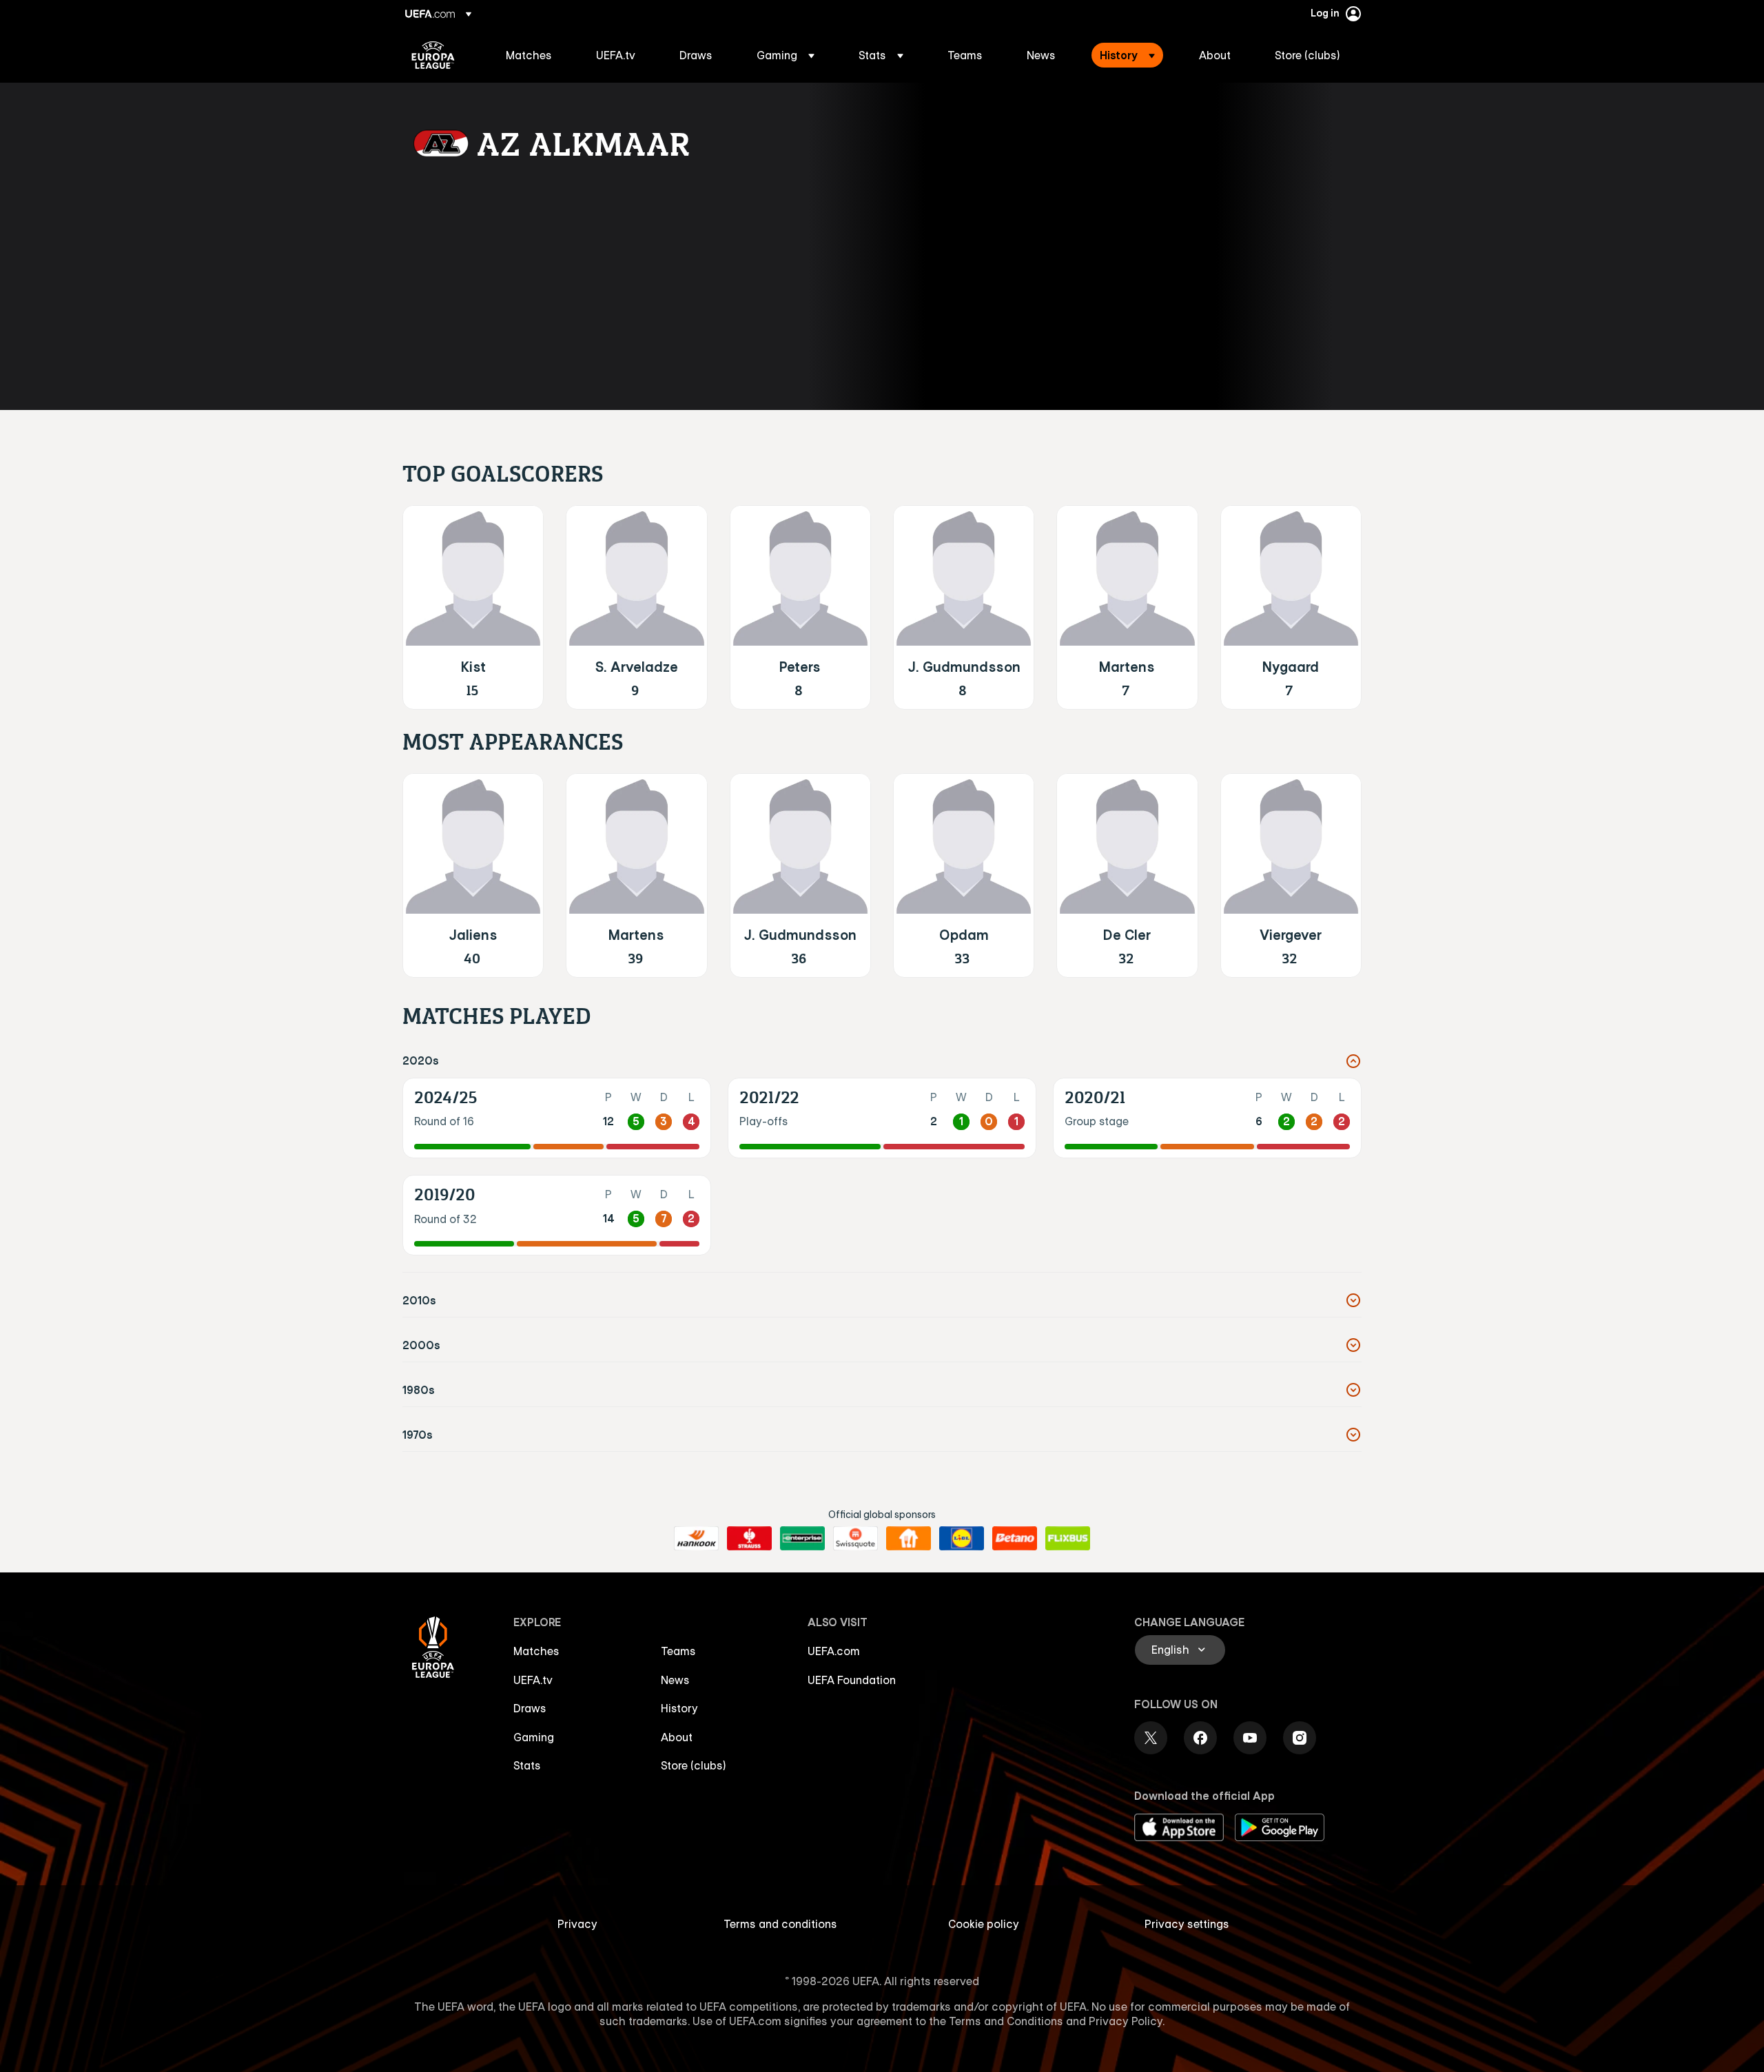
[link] (529, 55)
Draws (530, 1708)
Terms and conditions (780, 1924)
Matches (536, 1651)
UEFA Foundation (852, 1680)
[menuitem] (534, 55)
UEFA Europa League (433, 55)
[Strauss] (749, 1539)
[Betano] (1015, 1539)
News (675, 1680)
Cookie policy (984, 1924)
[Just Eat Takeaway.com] (909, 1539)
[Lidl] (962, 1539)
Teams (678, 1651)
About (677, 1737)
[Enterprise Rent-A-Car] (802, 1539)
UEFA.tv (533, 1680)
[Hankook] (696, 1539)
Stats (527, 1765)
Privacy (577, 1924)
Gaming (534, 1737)
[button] (786, 55)
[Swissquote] (855, 1539)
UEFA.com (834, 1651)
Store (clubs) (694, 1765)
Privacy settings (1187, 1924)
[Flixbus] (1068, 1539)
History (679, 1708)
